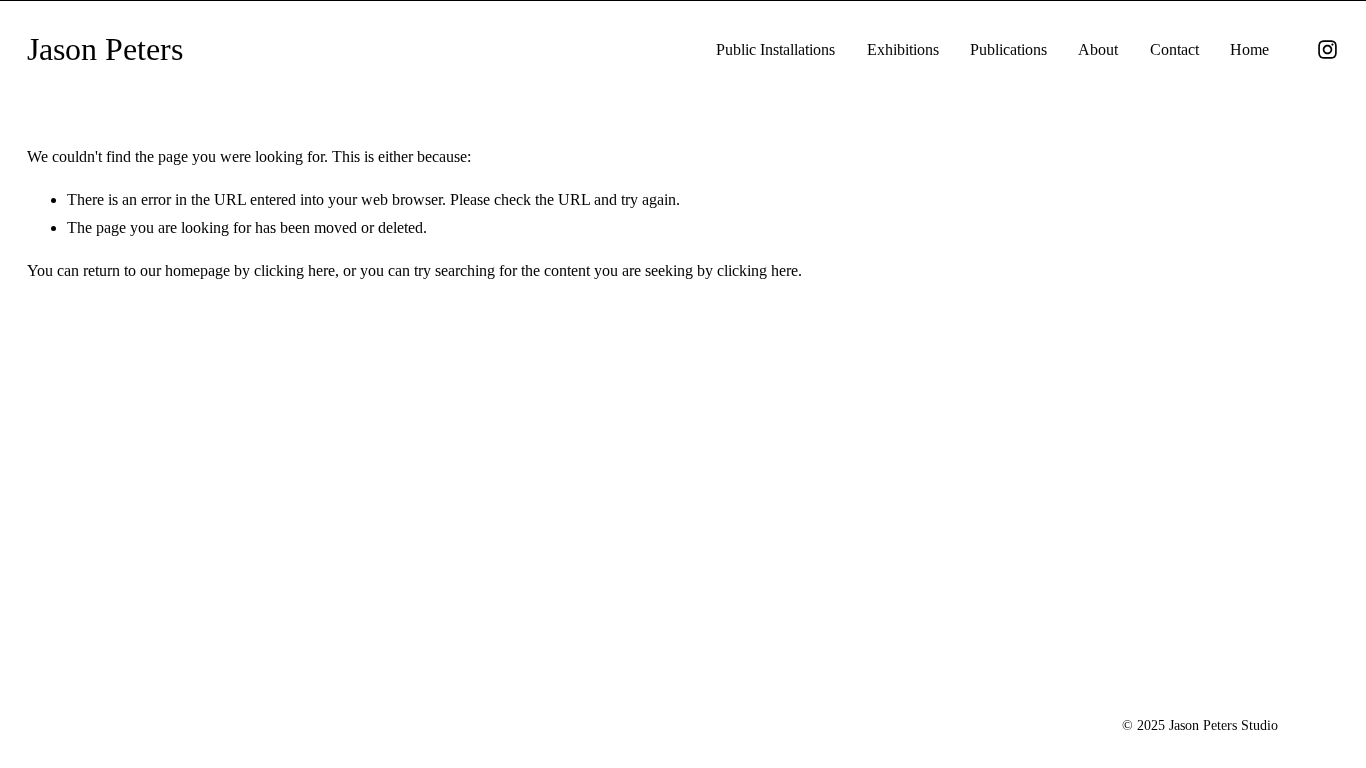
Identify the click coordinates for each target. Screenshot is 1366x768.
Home (1249, 49)
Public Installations (775, 49)
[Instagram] (1327, 49)
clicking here (294, 270)
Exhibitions (903, 49)
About (1098, 49)
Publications (1008, 49)
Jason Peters (105, 49)
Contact (1174, 49)
